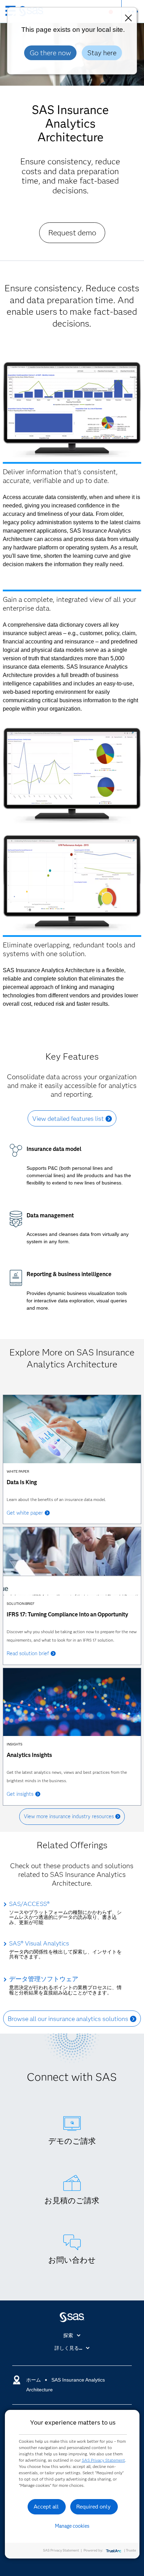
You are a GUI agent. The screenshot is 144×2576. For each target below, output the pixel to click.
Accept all (46, 2507)
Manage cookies (72, 2526)
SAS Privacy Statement (103, 2460)
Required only (93, 2507)
